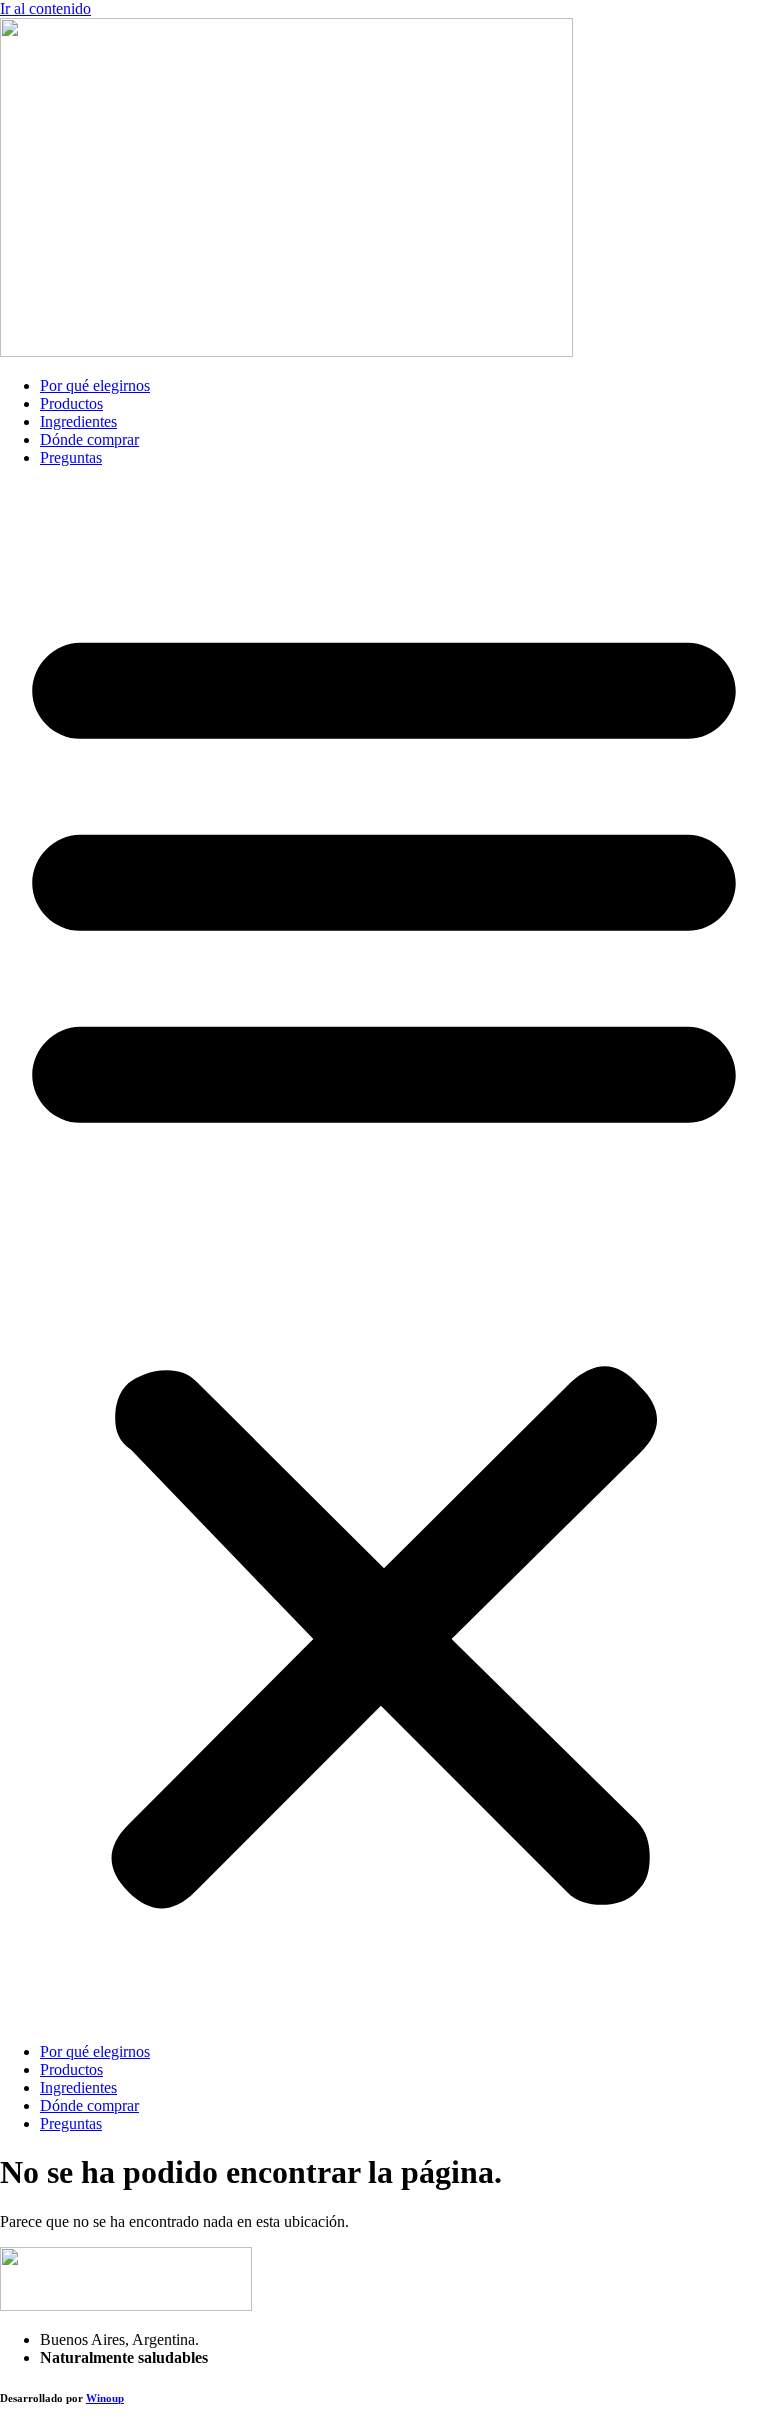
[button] (384, 1255)
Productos (71, 403)
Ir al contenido (45, 8)
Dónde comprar (89, 439)
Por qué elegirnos (95, 385)
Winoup (105, 2398)
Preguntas (71, 457)
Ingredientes (78, 421)
